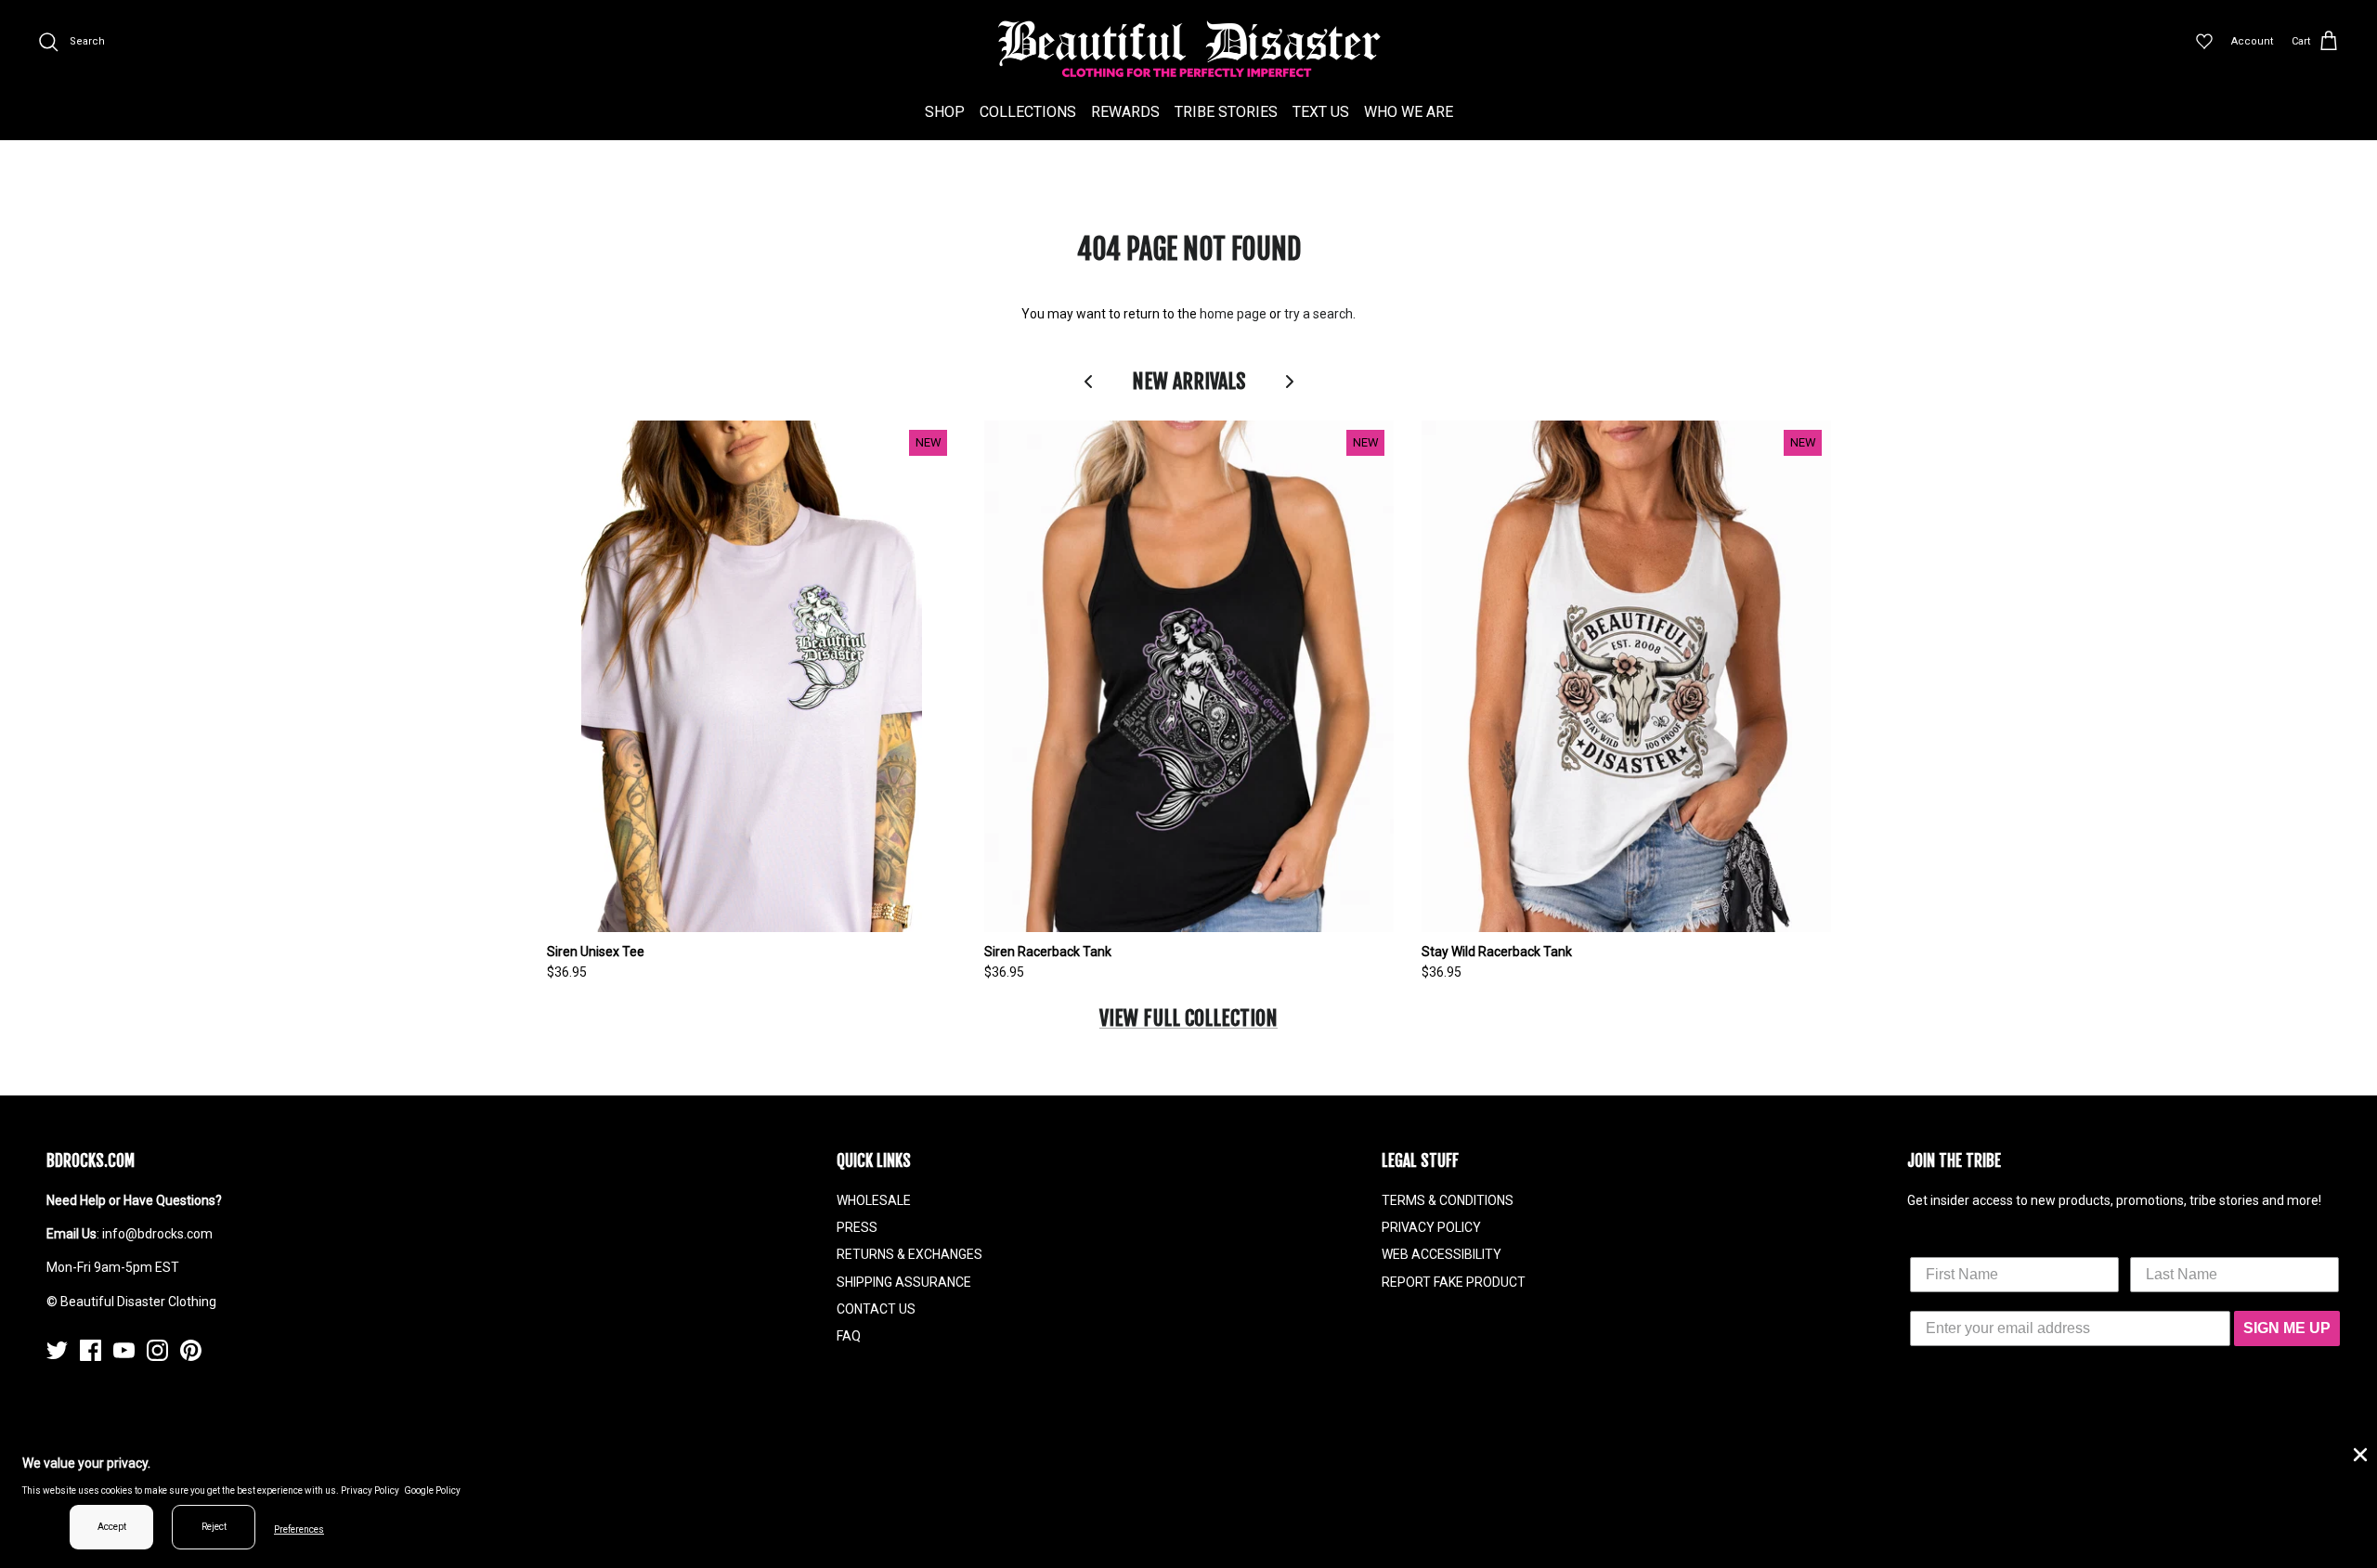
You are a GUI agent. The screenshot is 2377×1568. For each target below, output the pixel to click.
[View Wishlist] (2204, 42)
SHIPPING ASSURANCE (904, 1282)
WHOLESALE (874, 1200)
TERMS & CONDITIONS (1448, 1200)
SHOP (945, 112)
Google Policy (432, 1490)
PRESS (857, 1227)
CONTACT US (876, 1309)
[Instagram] (157, 1350)
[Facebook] (91, 1350)
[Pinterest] (191, 1350)
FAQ (849, 1336)
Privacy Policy (370, 1490)
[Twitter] (57, 1350)
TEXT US (1321, 112)
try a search (1318, 314)
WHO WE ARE (1409, 112)
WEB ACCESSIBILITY (1442, 1254)
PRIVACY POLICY (1431, 1227)
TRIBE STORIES (1226, 112)
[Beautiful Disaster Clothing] (1189, 49)
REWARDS (1125, 112)
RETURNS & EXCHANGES (909, 1254)
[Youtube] (124, 1350)
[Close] (2358, 1453)
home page (1233, 314)
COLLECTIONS (1028, 112)
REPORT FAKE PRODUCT (1454, 1282)
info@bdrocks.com (157, 1234)
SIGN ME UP (2287, 1328)
